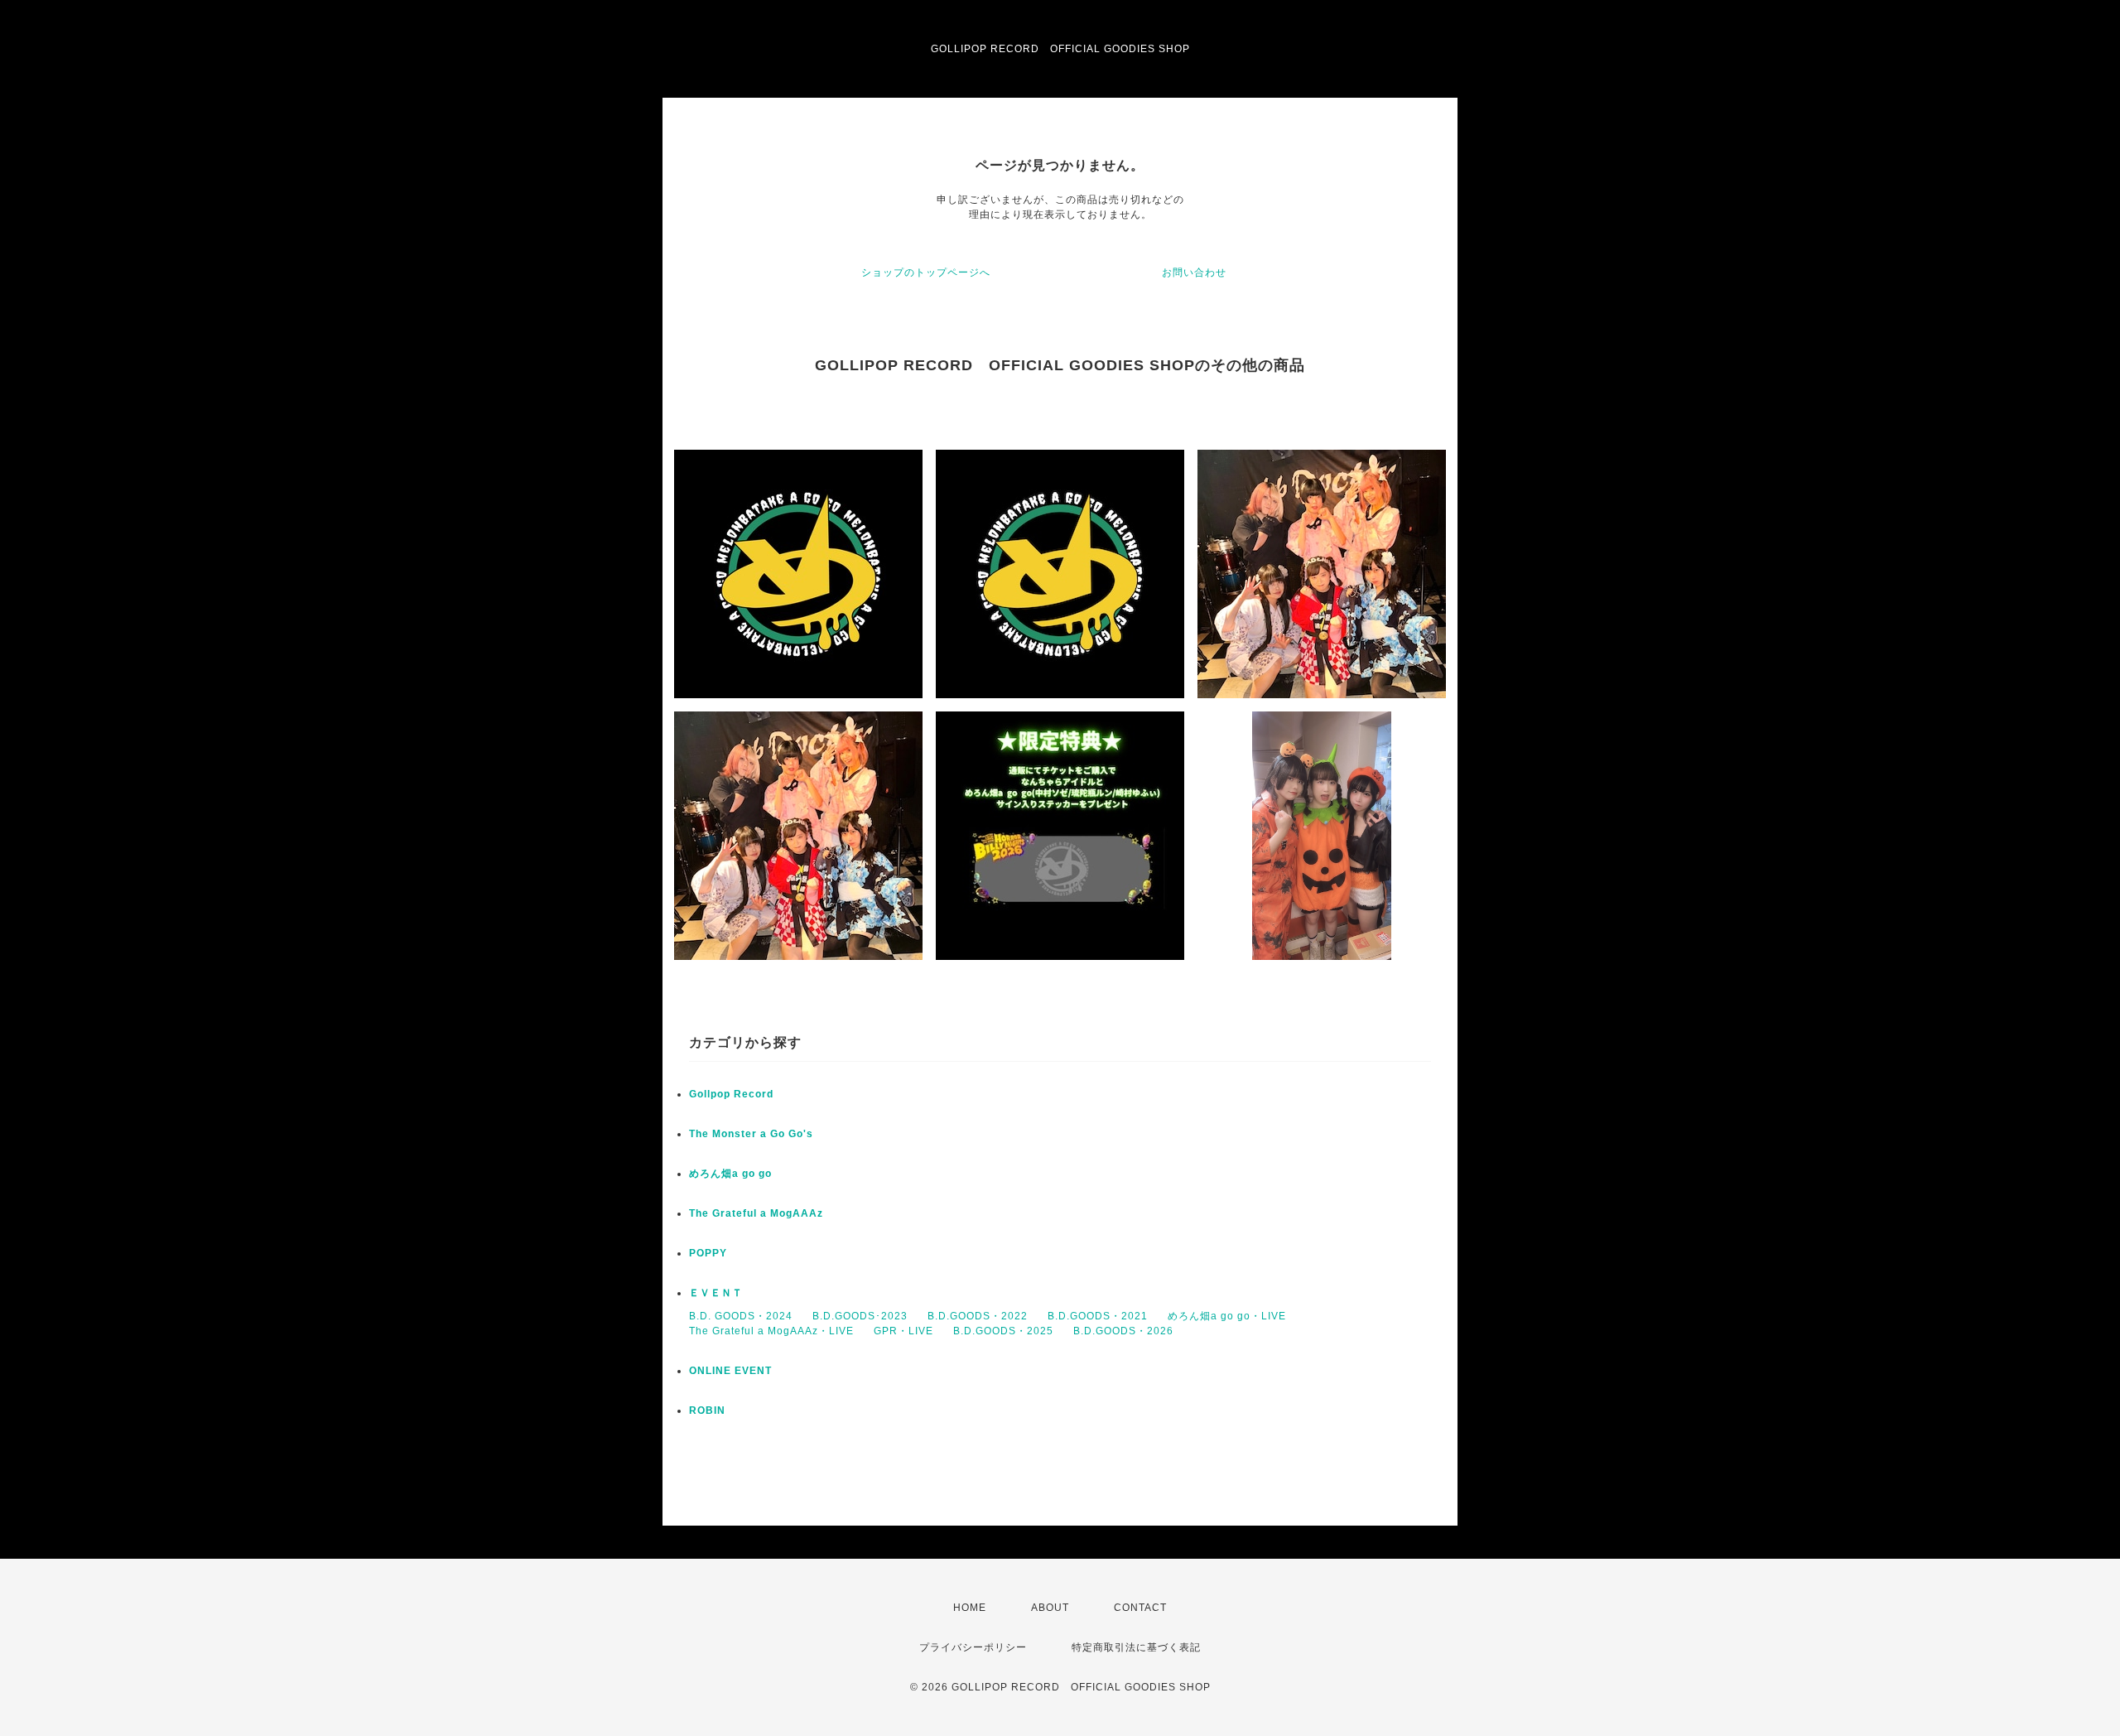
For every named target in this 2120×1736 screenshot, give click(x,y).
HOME (970, 1608)
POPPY (708, 1253)
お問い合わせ (1194, 272)
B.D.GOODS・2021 (1098, 1316)
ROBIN (707, 1410)
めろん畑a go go (730, 1174)
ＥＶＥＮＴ (716, 1293)
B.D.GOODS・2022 (978, 1316)
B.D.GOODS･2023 (860, 1316)
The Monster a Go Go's (751, 1134)
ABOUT (1050, 1608)
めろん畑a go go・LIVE (1227, 1316)
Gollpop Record (731, 1094)
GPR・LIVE (903, 1331)
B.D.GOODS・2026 (1123, 1331)
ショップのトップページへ (926, 272)
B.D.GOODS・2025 (1003, 1331)
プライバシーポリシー (973, 1647)
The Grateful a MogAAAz (756, 1213)
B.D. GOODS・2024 (741, 1316)
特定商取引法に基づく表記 (1136, 1647)
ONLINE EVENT (730, 1371)
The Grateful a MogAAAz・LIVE (771, 1331)
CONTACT (1140, 1608)
